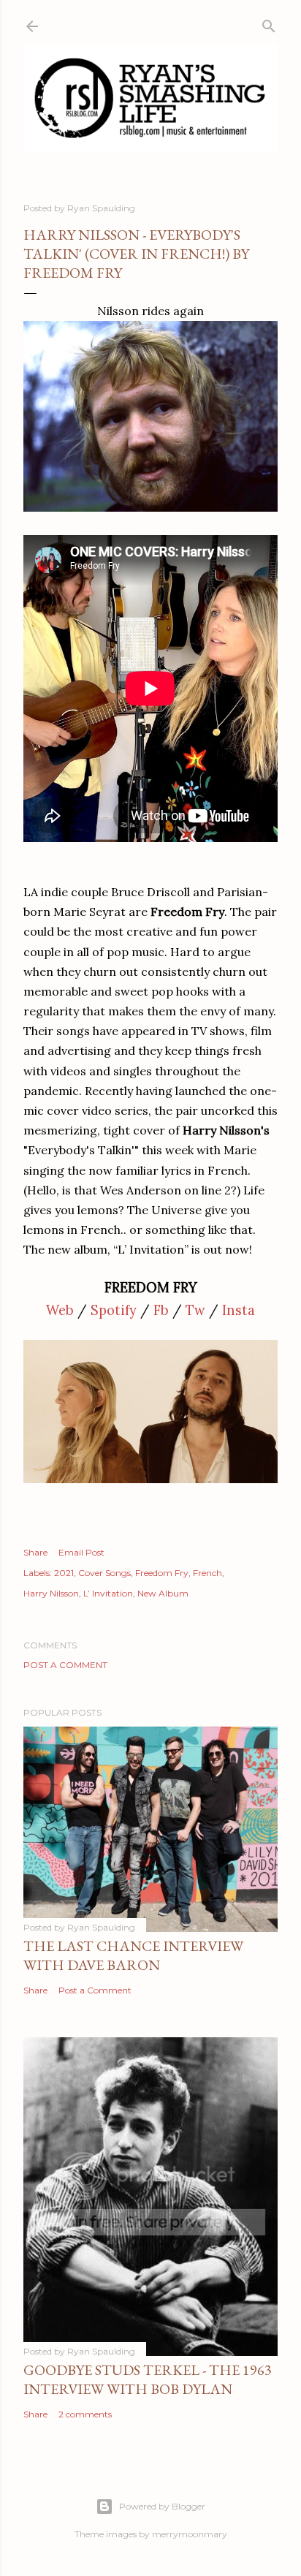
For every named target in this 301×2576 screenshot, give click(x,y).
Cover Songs (104, 1573)
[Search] (269, 23)
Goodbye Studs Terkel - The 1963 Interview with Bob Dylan (148, 2379)
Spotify (114, 1310)
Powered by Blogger (162, 2506)
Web (60, 1310)
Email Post (81, 1552)
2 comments (85, 2414)
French (207, 1573)
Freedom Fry (162, 1573)
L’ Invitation (108, 1593)
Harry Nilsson (51, 1593)
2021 (64, 1573)
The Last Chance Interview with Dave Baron (133, 1955)
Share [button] (35, 1552)
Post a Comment (65, 1665)
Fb (161, 1310)
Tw (195, 1310)
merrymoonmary (190, 2534)
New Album (163, 1593)
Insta (239, 1310)
